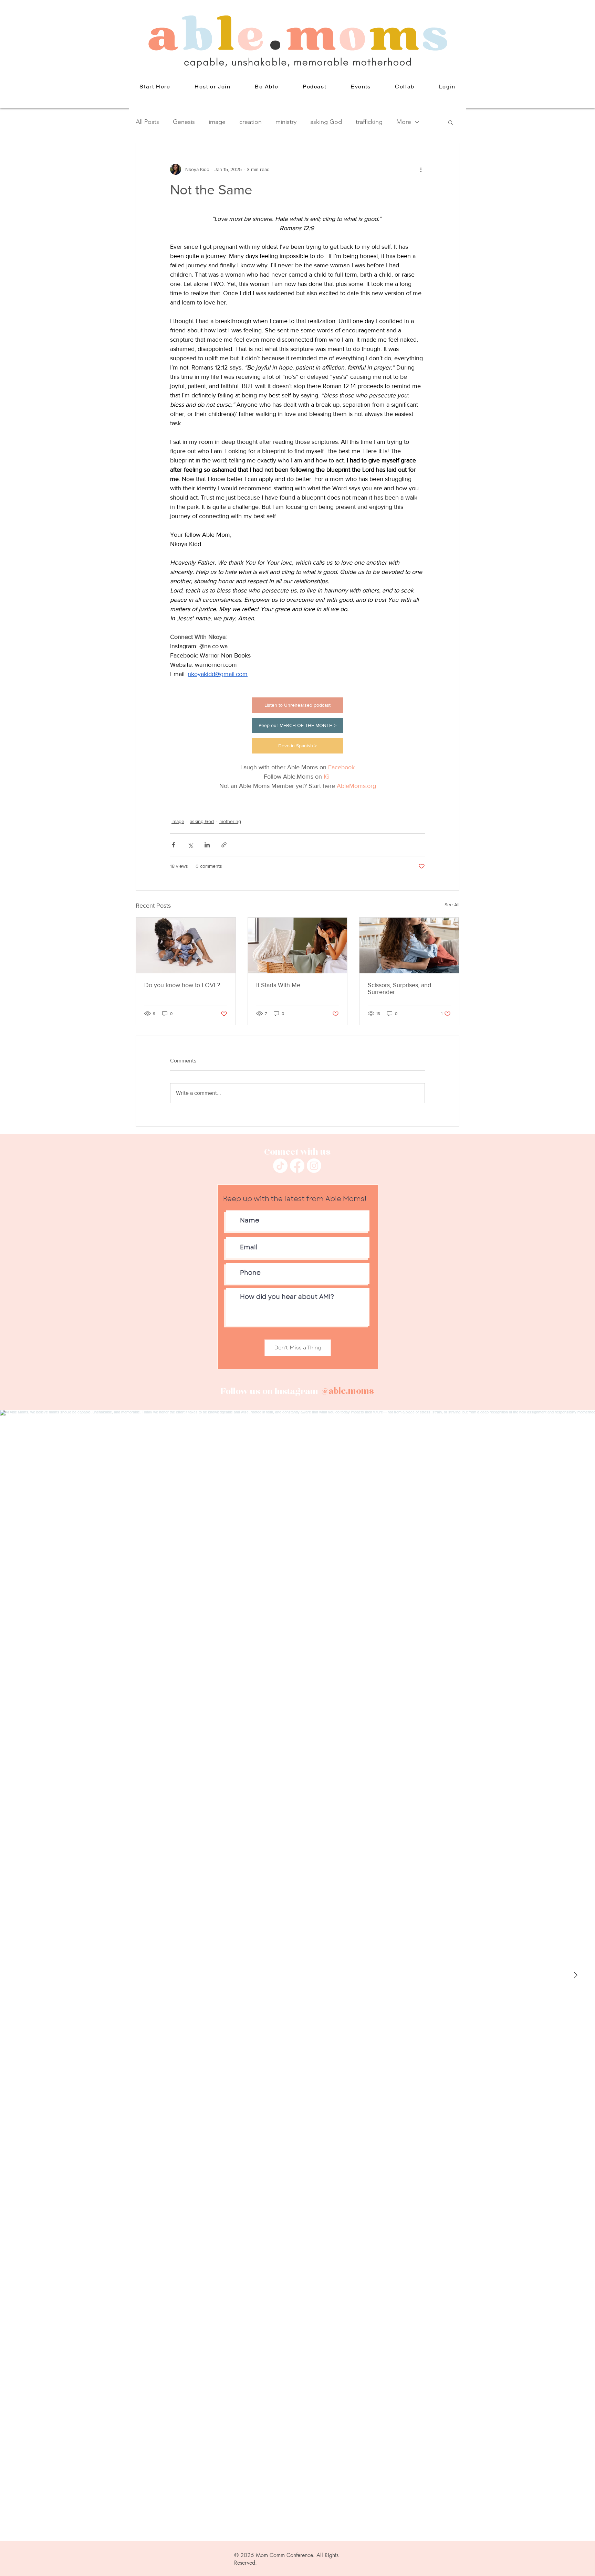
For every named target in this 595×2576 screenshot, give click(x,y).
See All (452, 905)
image (217, 122)
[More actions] (421, 169)
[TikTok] (280, 1166)
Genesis (184, 122)
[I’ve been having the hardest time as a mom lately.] (298, 945)
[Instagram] (314, 1166)
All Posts (147, 122)
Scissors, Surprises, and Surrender (399, 988)
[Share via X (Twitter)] (190, 845)
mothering (230, 821)
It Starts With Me (278, 985)
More (404, 122)
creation (250, 122)
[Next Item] (575, 1976)
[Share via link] (224, 845)
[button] (267, 87)
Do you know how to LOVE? (182, 985)
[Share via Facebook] (173, 845)
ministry (286, 122)
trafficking (369, 122)
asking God (326, 122)
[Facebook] (297, 1166)
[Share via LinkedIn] (207, 845)
